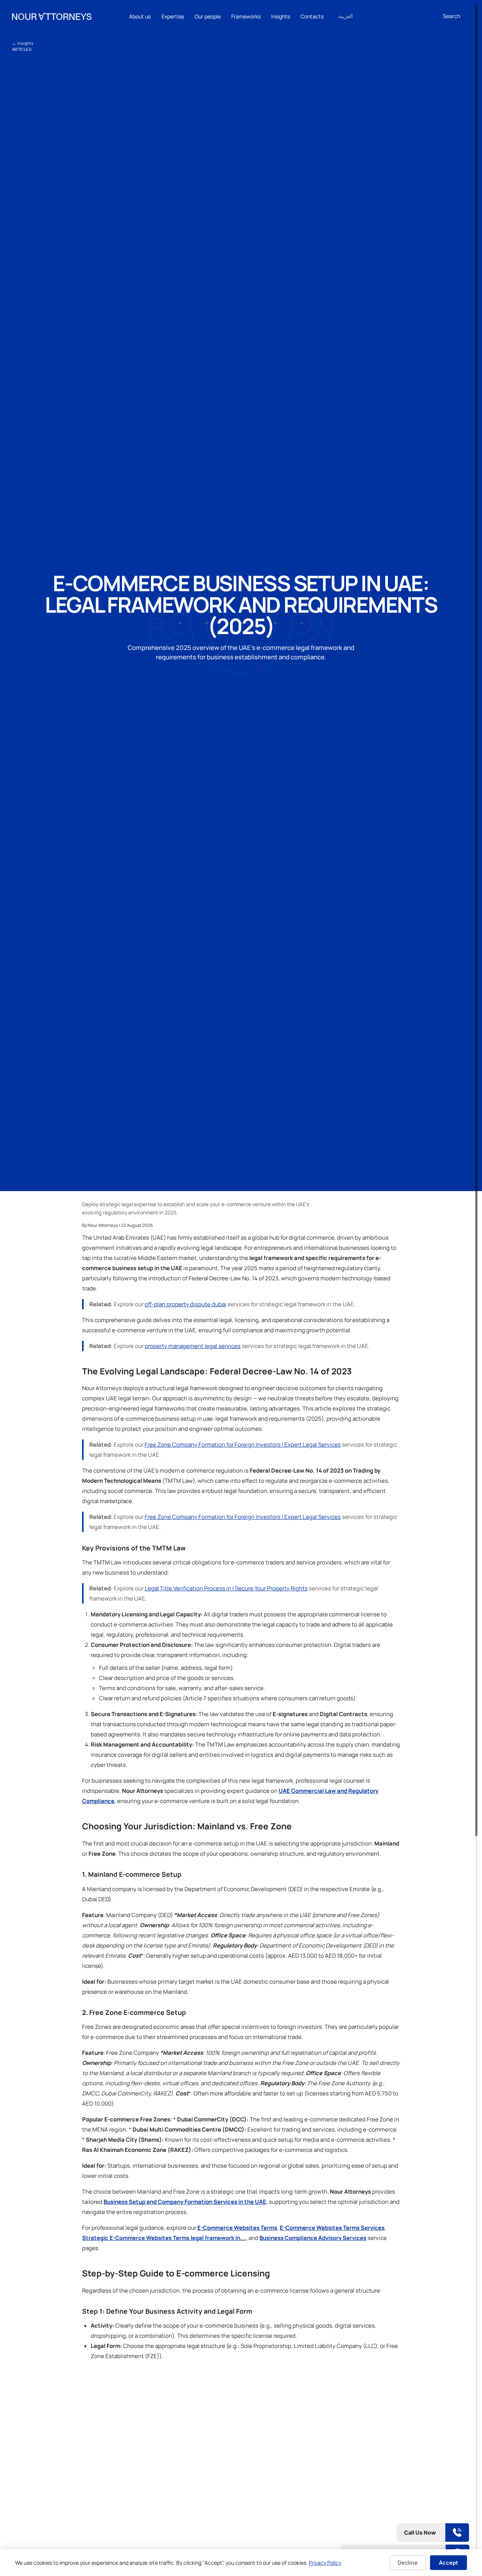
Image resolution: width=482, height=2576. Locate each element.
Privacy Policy (325, 2563)
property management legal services (193, 1346)
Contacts (312, 16)
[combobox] (456, 16)
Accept (448, 2563)
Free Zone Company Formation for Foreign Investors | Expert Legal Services (243, 1445)
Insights (281, 16)
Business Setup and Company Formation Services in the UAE (185, 2202)
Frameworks (246, 16)
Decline (408, 2563)
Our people (208, 16)
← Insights (23, 43)
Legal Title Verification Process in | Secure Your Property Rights (226, 1588)
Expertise (173, 16)
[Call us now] (405, 2533)
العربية (345, 16)
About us (140, 16)
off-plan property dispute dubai (185, 1304)
